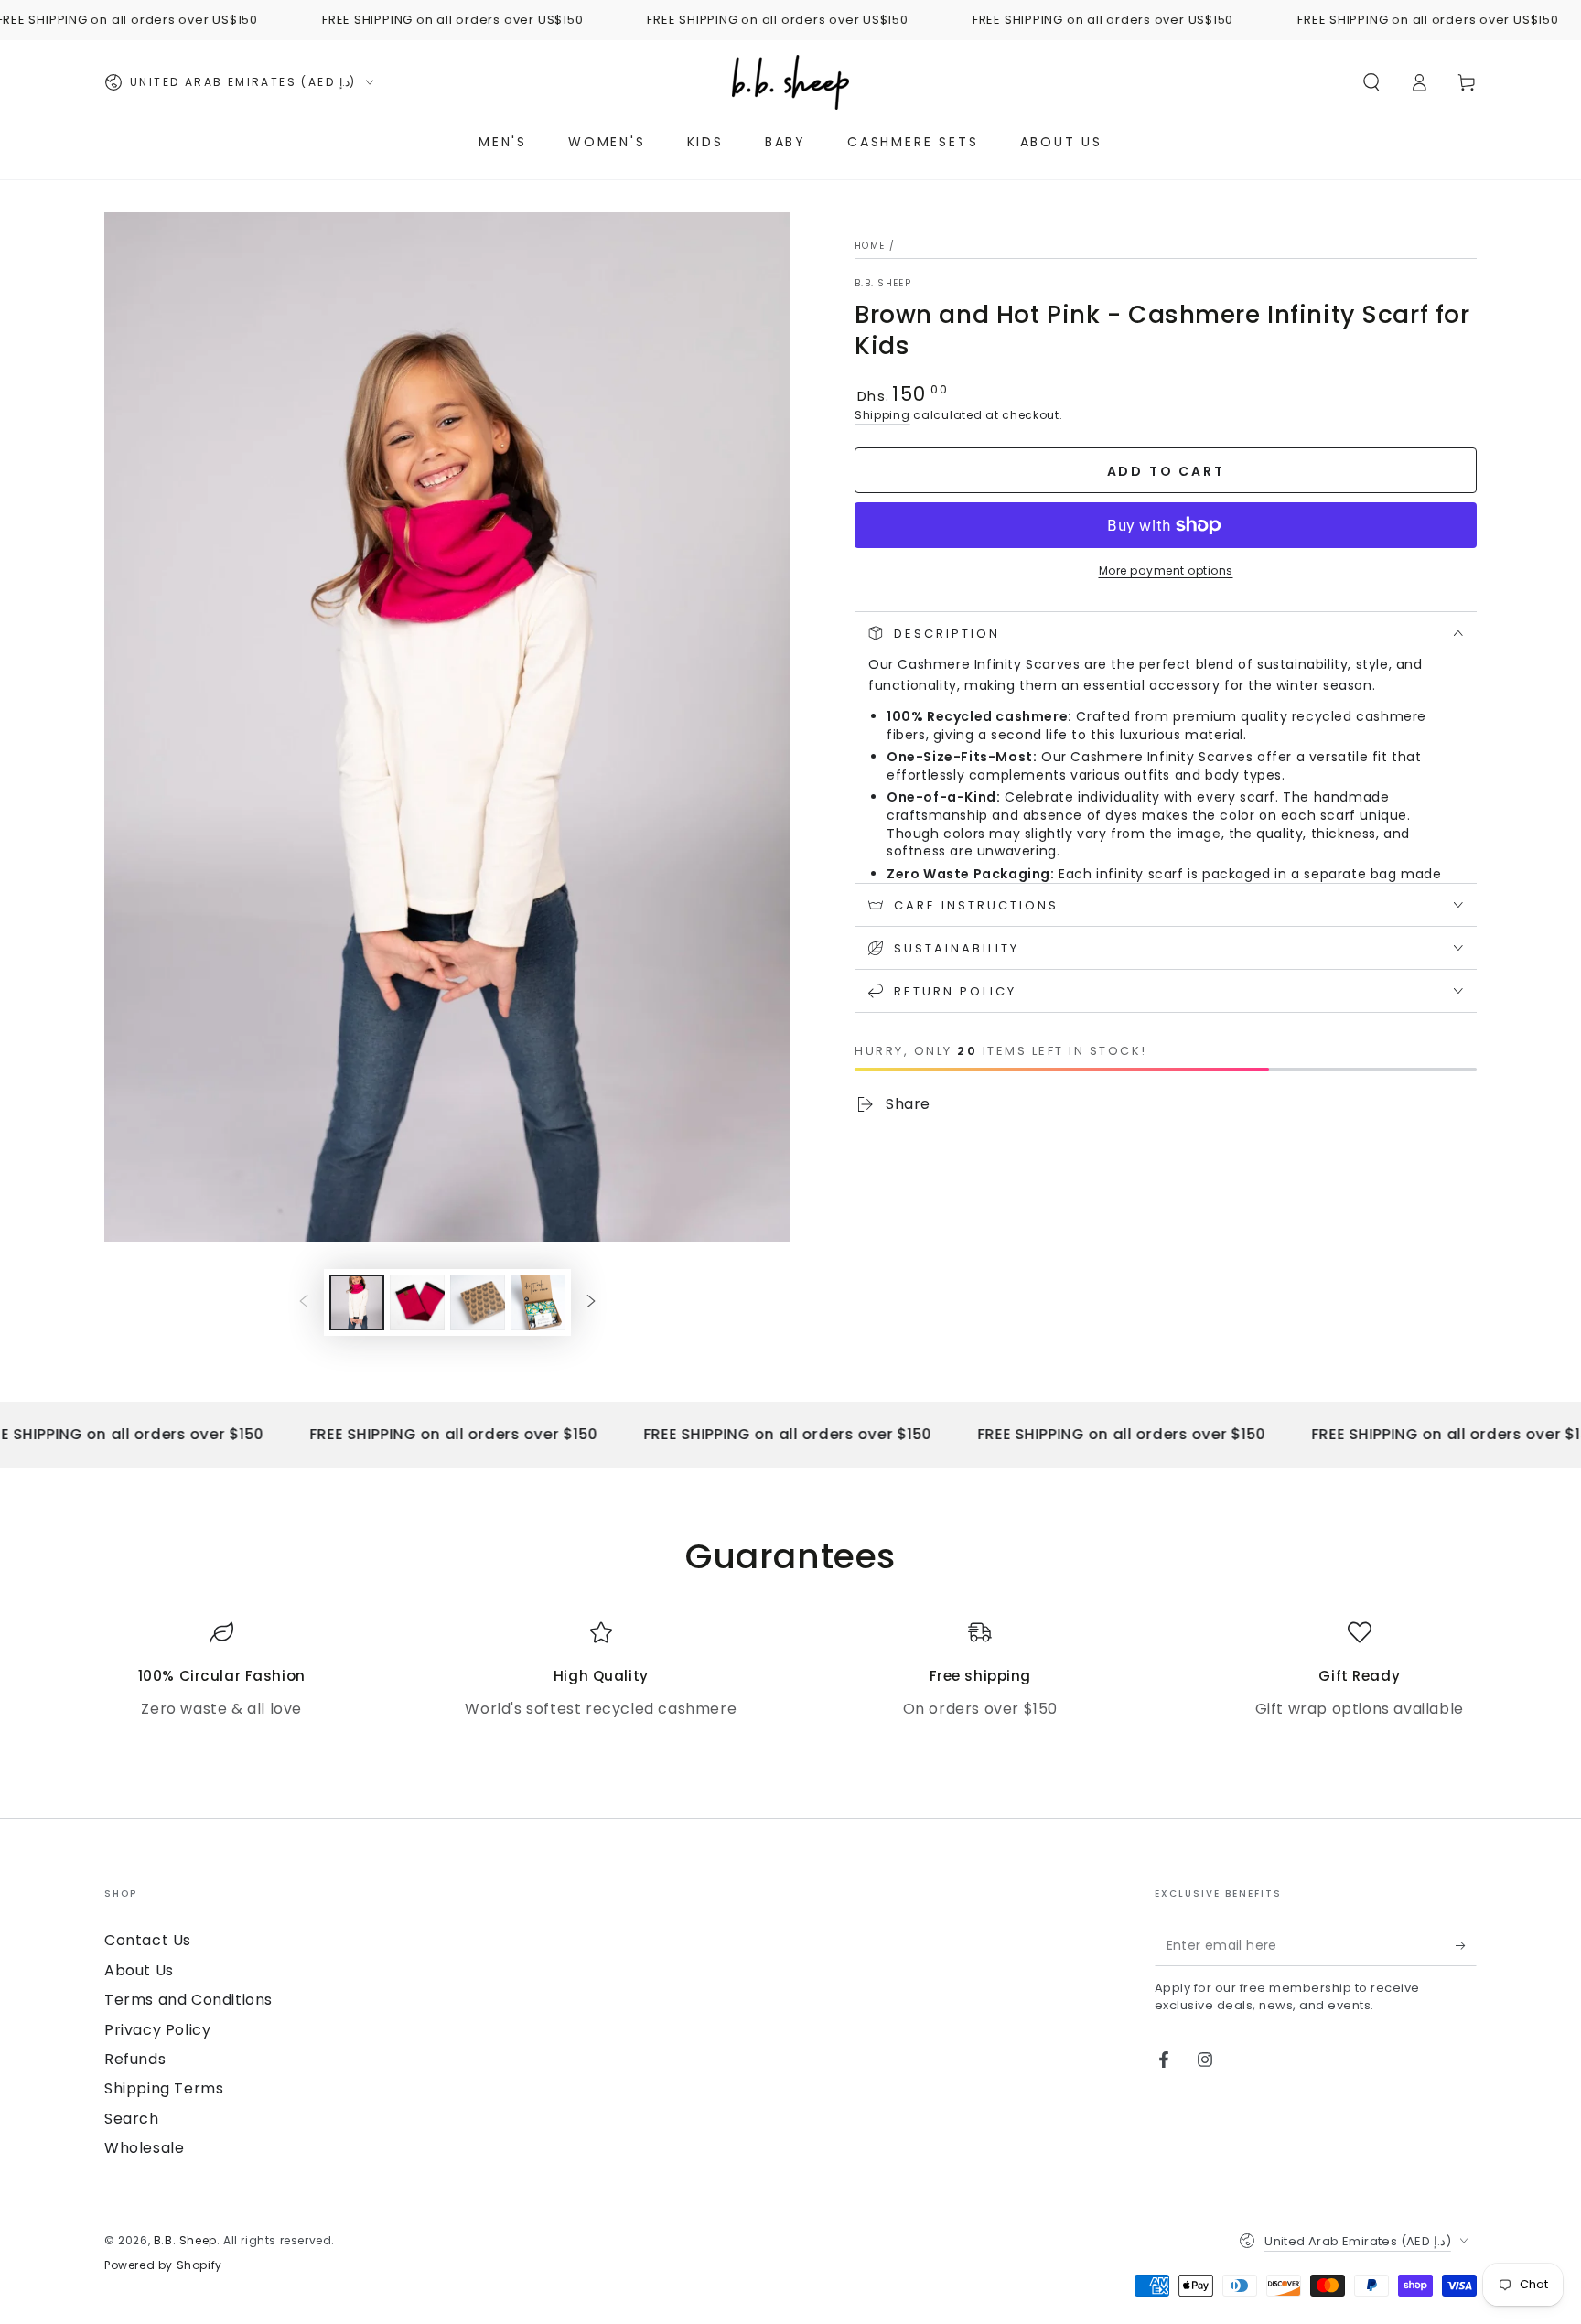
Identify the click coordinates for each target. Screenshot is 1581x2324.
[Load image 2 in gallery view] (417, 1302)
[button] (1371, 82)
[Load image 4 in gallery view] (538, 1302)
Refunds (135, 2059)
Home (870, 246)
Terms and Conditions (188, 2000)
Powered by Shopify (163, 2265)
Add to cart (1166, 471)
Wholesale (144, 2148)
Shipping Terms (164, 2088)
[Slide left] (304, 1302)
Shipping (882, 415)
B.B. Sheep (883, 284)
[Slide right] (591, 1302)
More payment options (1166, 570)
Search (132, 2119)
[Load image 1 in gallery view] (357, 1302)
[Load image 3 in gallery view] (478, 1302)
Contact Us (148, 1940)
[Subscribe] (1466, 1945)
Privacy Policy (157, 2030)
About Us (139, 1970)
